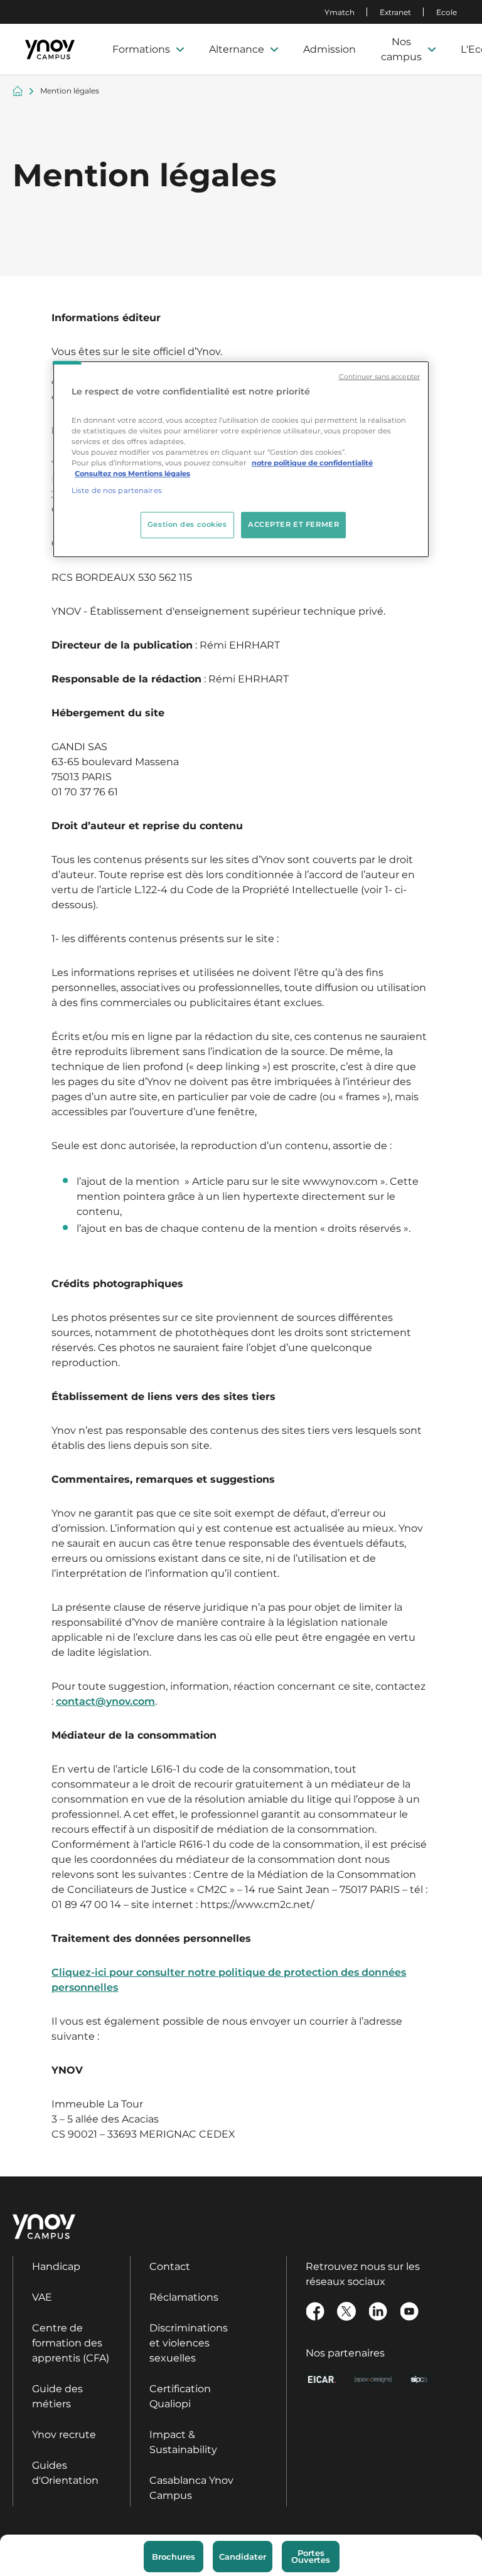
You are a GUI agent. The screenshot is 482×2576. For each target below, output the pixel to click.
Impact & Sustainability (183, 2442)
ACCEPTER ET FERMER (293, 524)
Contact (170, 2266)
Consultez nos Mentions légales (132, 474)
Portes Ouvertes (311, 2556)
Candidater (243, 2557)
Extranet (395, 12)
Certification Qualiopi (180, 2396)
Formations (141, 49)
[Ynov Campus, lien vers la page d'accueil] (50, 50)
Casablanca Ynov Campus (191, 2488)
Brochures (174, 2557)
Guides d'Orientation (65, 2473)
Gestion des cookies (187, 524)
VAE (42, 2297)
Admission (329, 49)
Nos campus (401, 49)
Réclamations (184, 2297)
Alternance (237, 49)
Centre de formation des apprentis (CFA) (71, 2343)
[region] (241, 459)
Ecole (447, 12)
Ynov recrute (64, 2435)
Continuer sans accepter (379, 377)
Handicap (56, 2266)
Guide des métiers (57, 2396)
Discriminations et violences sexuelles (189, 2343)
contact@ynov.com (105, 1701)
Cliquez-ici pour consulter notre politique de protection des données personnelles (229, 1980)
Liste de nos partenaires (117, 490)
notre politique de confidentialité (312, 463)
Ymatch (340, 12)
